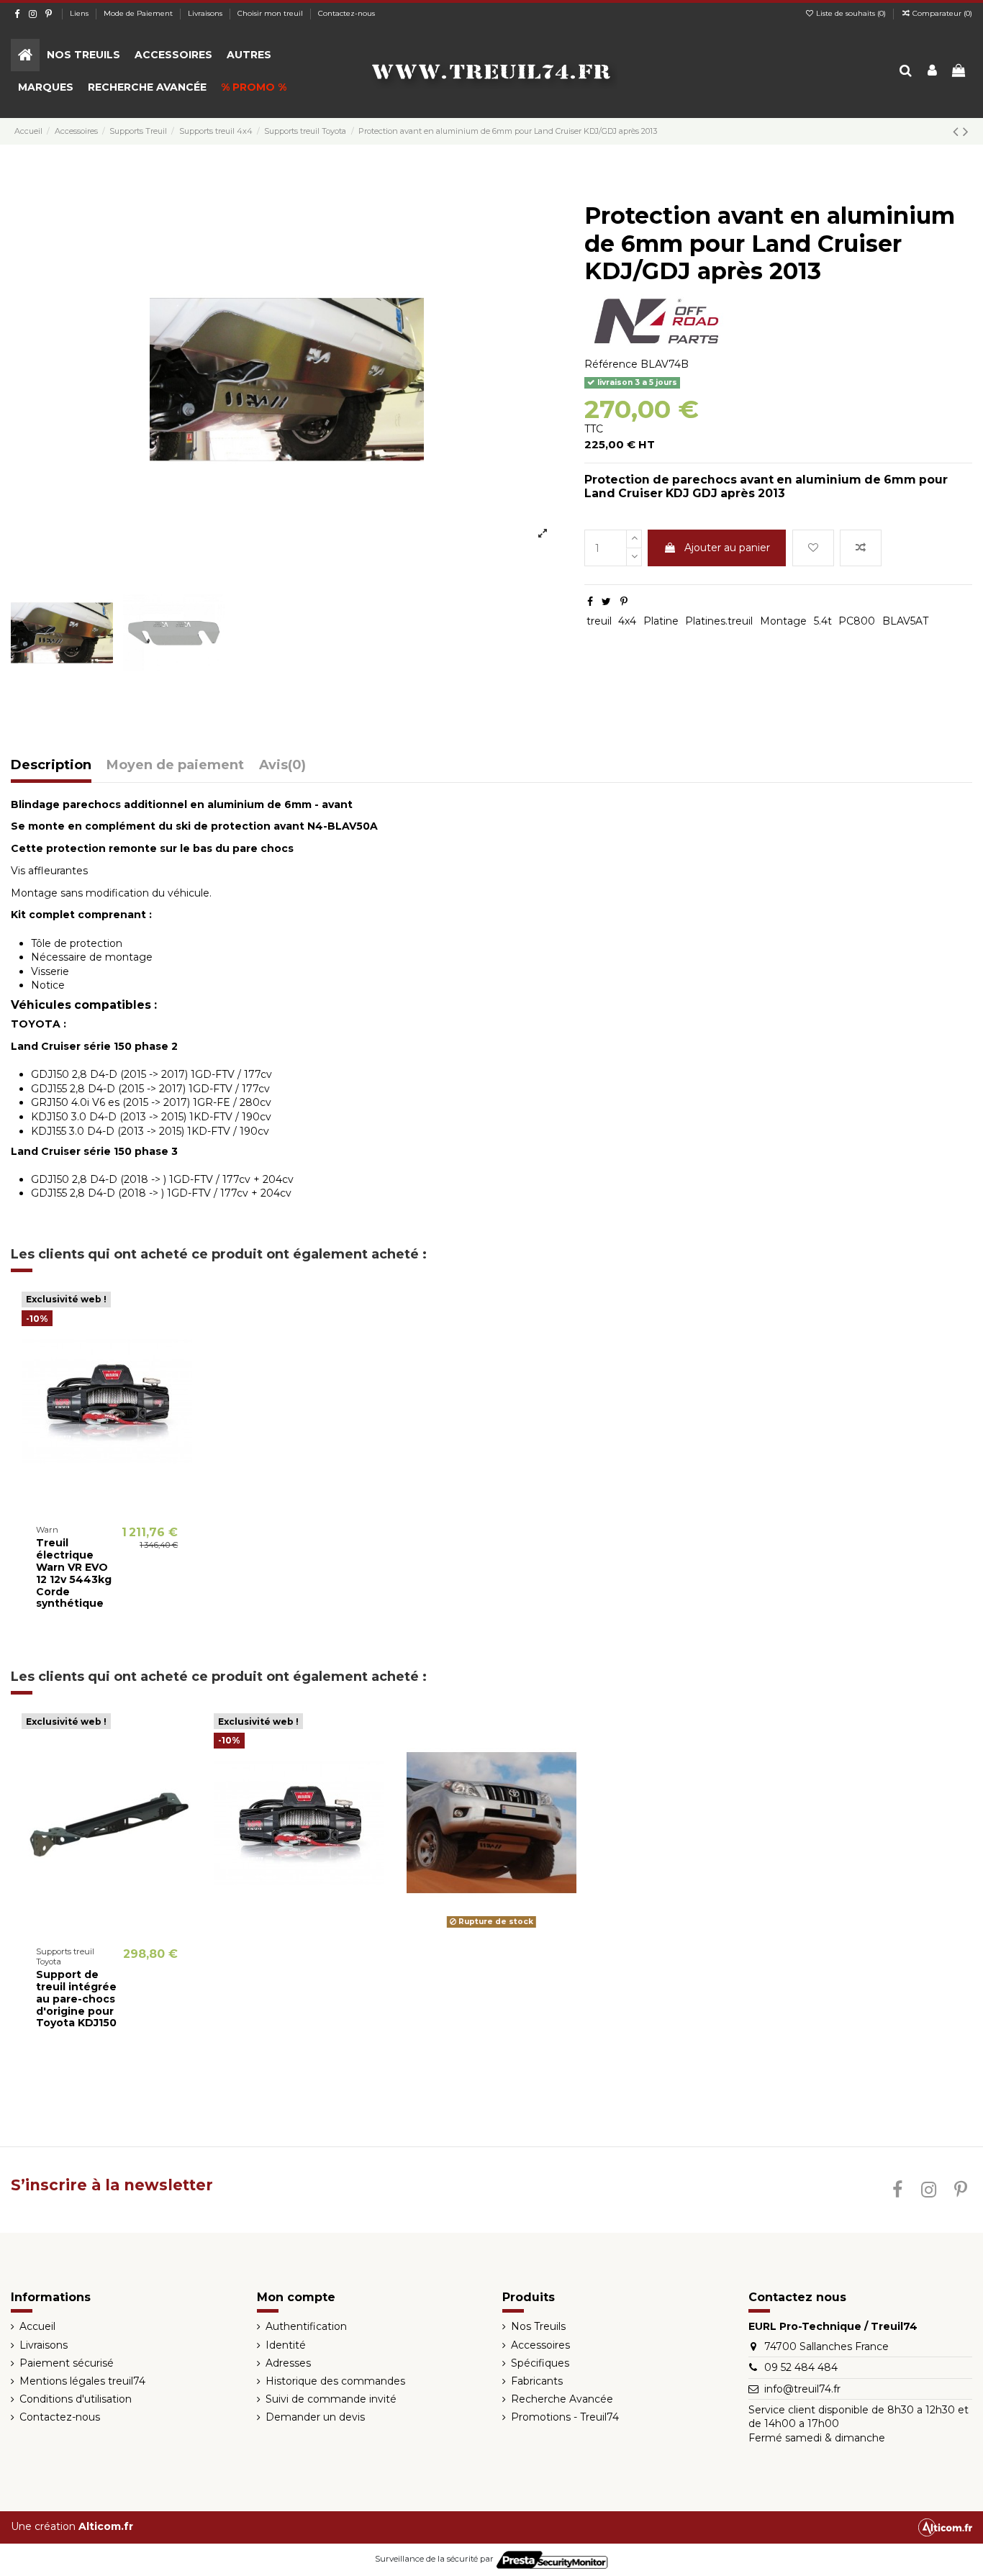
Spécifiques (540, 2363)
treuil (599, 621)
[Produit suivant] (966, 131)
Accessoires (540, 2345)
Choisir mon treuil (271, 13)
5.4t (823, 621)
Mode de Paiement (139, 13)
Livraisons (206, 13)
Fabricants (537, 2381)
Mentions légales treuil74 (82, 2381)
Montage (783, 621)
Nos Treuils (538, 2326)
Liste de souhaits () (851, 13)
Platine (661, 621)
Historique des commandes (335, 2381)
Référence (611, 364)
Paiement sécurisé (67, 2363)
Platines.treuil (719, 621)
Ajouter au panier (727, 548)
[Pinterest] (624, 602)
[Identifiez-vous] (932, 72)
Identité (286, 2345)
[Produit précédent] (958, 131)
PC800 (857, 621)
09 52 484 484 (801, 2367)
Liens (80, 13)
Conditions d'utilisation (76, 2399)
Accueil (37, 2326)
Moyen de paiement (175, 766)
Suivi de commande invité (331, 2399)
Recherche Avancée (562, 2399)
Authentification (306, 2326)
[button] (83, 55)
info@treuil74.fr (802, 2389)
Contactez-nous (346, 13)
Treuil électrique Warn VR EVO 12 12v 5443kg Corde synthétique (74, 1573)
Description (51, 766)
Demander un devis (315, 2417)
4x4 (627, 621)
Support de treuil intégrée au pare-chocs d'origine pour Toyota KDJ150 (76, 1999)
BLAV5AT (905, 621)
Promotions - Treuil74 (565, 2417)
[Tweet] (606, 602)
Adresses (288, 2363)
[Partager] (590, 602)
